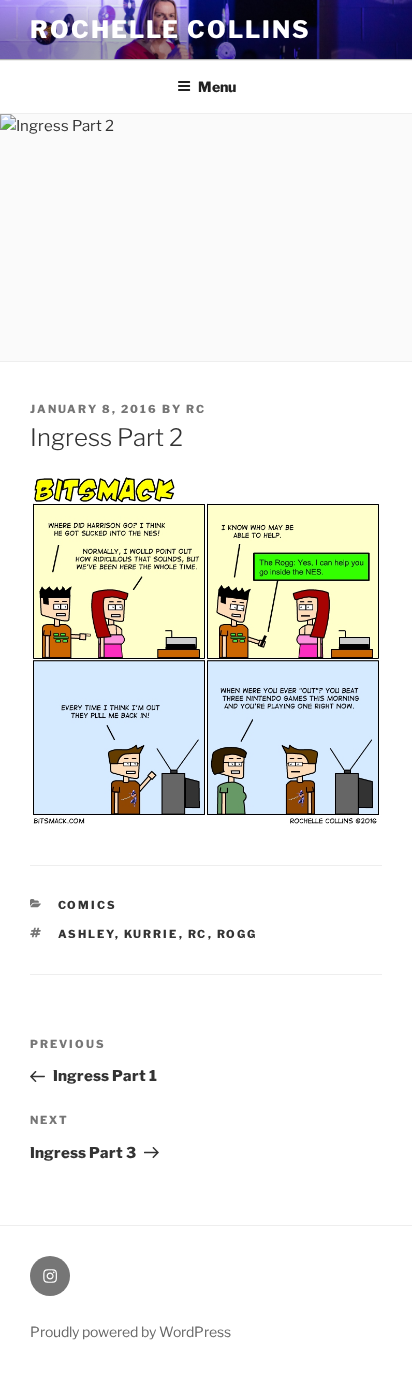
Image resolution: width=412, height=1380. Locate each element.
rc (196, 409)
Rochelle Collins (170, 29)
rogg (237, 934)
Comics (88, 905)
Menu (217, 86)
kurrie (151, 934)
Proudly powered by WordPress (130, 1331)
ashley (86, 934)
